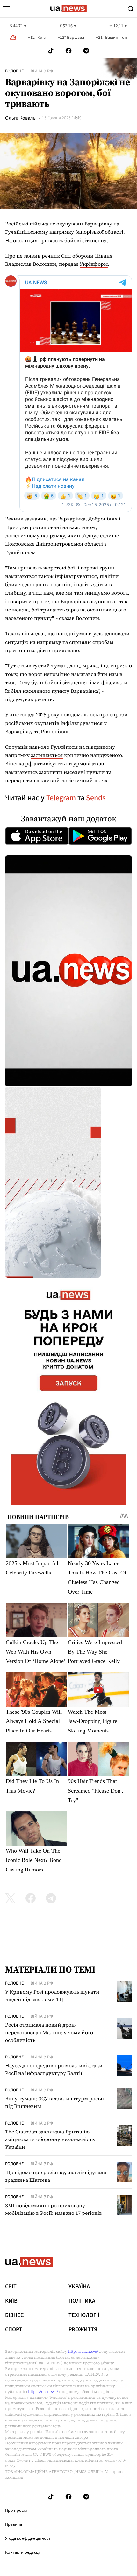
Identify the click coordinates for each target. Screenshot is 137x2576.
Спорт (14, 2330)
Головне (14, 71)
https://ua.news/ (83, 2352)
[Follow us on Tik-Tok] (51, 51)
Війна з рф (42, 71)
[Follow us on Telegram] (86, 51)
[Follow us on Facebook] (68, 51)
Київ (11, 2301)
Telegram (61, 798)
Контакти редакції (23, 2552)
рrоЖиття (83, 2330)
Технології (84, 2315)
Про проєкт (16, 2511)
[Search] (131, 9)
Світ (11, 2287)
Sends (96, 798)
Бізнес (14, 2315)
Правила (14, 2524)
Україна (79, 2287)
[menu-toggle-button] (6, 9)
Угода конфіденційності (28, 2538)
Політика (82, 2301)
